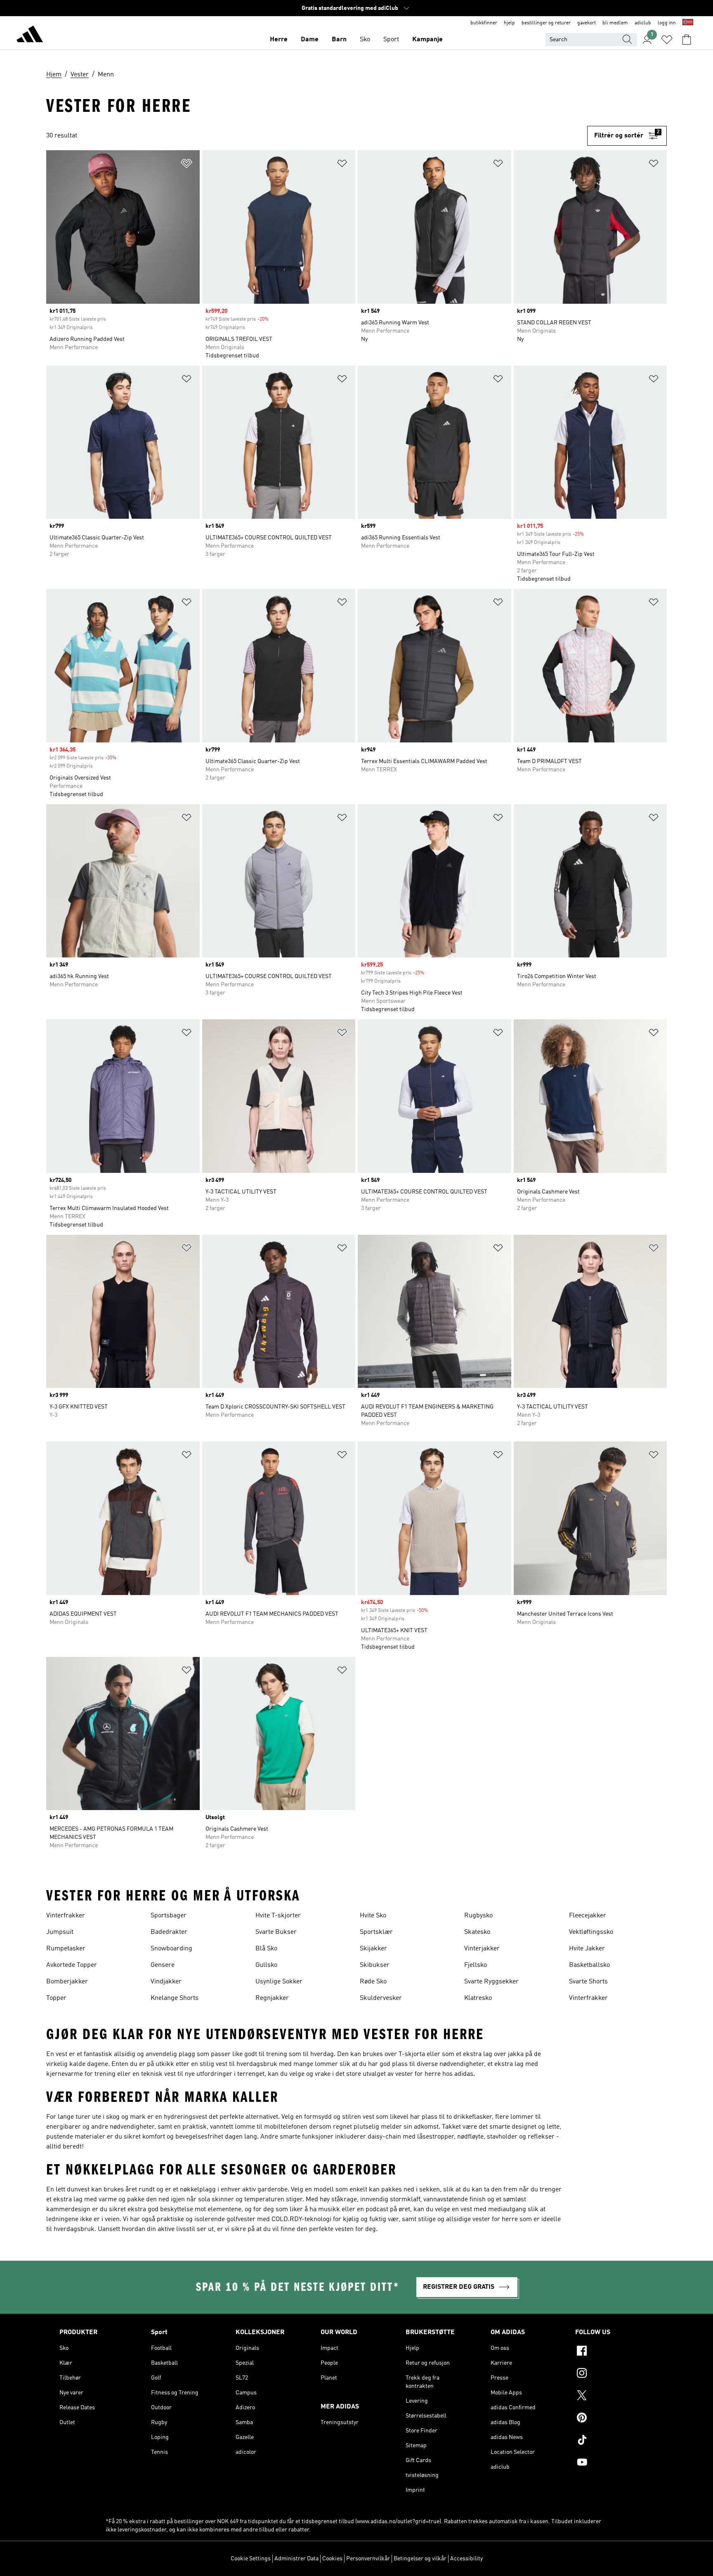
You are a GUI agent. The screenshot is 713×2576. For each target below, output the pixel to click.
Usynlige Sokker (279, 1982)
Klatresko (478, 1998)
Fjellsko (476, 1965)
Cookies (332, 2559)
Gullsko (266, 1965)
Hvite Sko (373, 1916)
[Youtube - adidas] (614, 2463)
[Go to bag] (687, 40)
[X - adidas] (614, 2396)
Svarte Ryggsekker (491, 1982)
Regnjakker (272, 1998)
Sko (365, 40)
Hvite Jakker (587, 1949)
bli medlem (615, 23)
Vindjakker (166, 1982)
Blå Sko (266, 1949)
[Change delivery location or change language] (688, 23)
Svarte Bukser (276, 1932)
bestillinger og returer (546, 23)
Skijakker (373, 1949)
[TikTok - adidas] (614, 2441)
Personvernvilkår (368, 2559)
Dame (310, 40)
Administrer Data (296, 2559)
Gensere (163, 1965)
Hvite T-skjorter (278, 1916)
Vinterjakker (482, 1949)
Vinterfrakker (66, 1916)
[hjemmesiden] (30, 35)
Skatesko (477, 1932)
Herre (279, 40)
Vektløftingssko (591, 1932)
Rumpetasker (66, 1949)
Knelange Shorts (175, 1998)
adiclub (643, 23)
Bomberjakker (67, 1982)
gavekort (587, 23)
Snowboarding (171, 1949)
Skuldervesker (381, 1998)
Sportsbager (169, 1916)
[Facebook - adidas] (614, 2352)
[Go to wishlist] (667, 40)
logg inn (667, 23)
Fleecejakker (588, 1916)
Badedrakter (169, 1932)
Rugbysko (478, 1916)
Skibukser (375, 1965)
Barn (339, 40)
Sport (391, 40)
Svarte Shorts (588, 1982)
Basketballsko (589, 1965)
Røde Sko (373, 1982)
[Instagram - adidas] (614, 2374)
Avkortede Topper (72, 1965)
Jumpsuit (60, 1932)
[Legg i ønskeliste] (187, 165)
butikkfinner (484, 23)
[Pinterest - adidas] (614, 2419)
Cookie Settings (251, 2559)
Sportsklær (376, 1932)
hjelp (509, 23)
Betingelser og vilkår (420, 2559)
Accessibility (466, 2559)
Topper (56, 1998)
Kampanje (427, 40)
